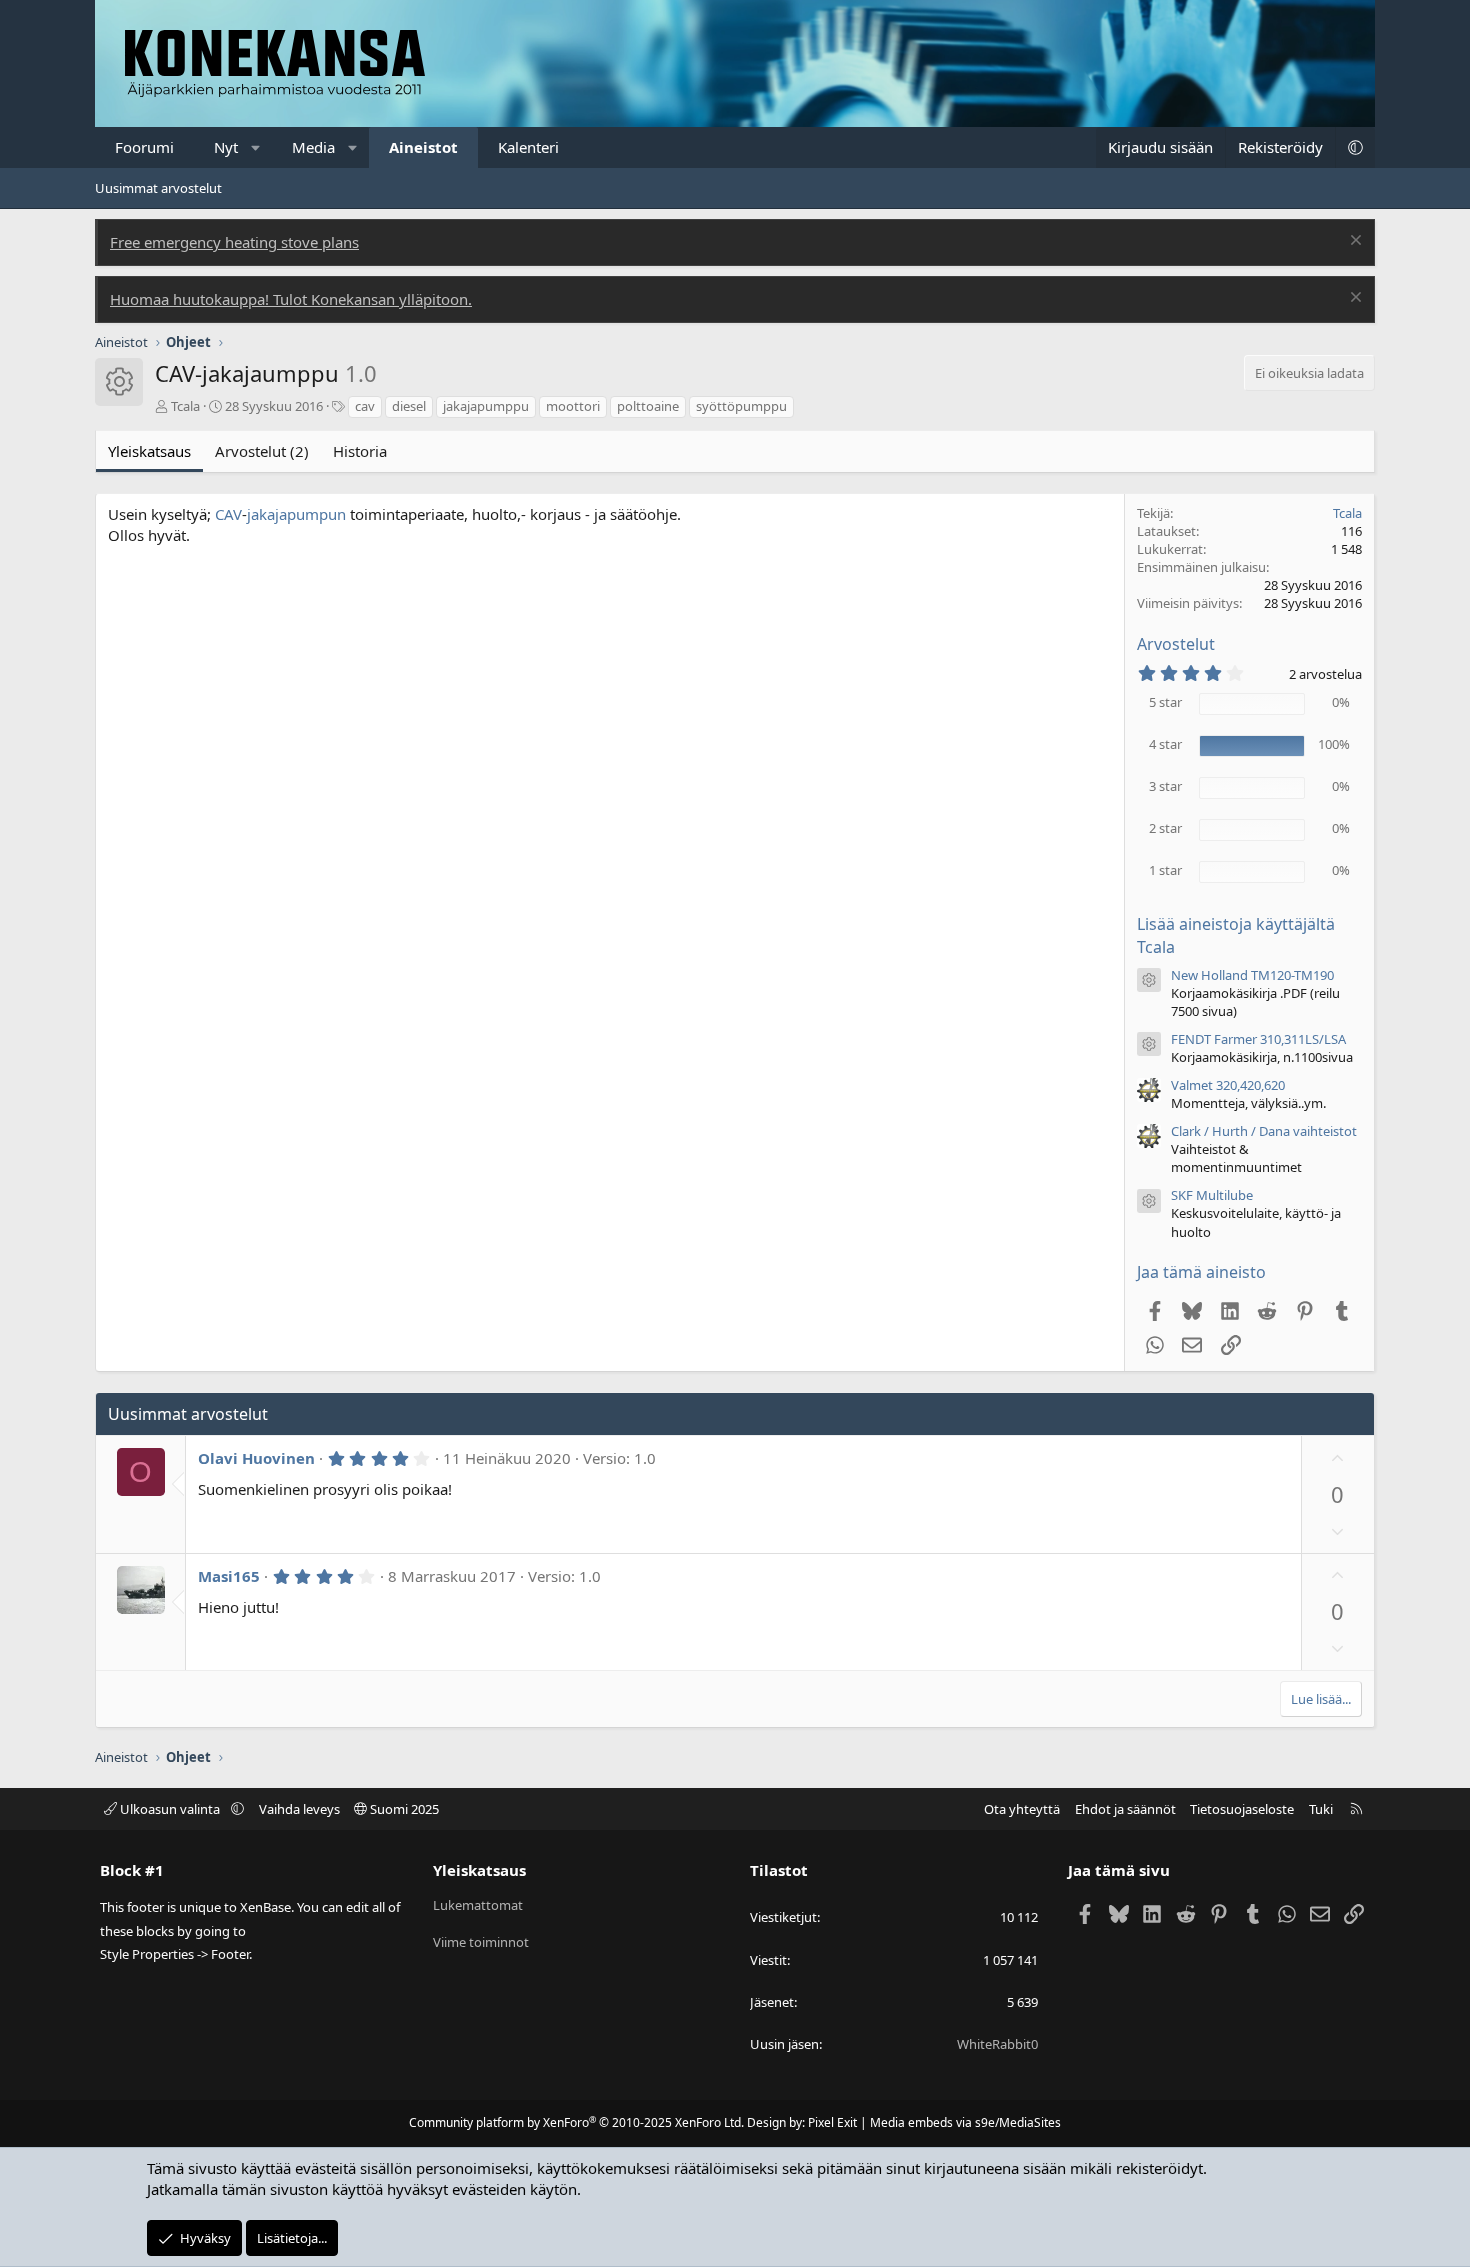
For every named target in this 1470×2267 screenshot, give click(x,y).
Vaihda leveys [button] (299, 1809)
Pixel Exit (832, 2122)
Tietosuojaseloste (1242, 1809)
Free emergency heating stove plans (234, 242)
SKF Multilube (1212, 1195)
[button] (256, 147)
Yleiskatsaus (149, 451)
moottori (573, 406)
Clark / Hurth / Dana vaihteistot (1264, 1131)
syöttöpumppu (741, 406)
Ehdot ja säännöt (1125, 1809)
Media (313, 147)
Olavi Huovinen (256, 1458)
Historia (360, 451)
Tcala (185, 406)
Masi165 (229, 1576)
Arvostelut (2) (262, 451)
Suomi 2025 (403, 1809)
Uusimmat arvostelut (158, 188)
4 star (1165, 744)
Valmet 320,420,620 (1228, 1085)
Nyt (226, 147)
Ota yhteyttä (1022, 1809)
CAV (228, 514)
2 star (1165, 828)
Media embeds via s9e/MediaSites (965, 2122)
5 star (1165, 702)
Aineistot (423, 147)
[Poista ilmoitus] (1353, 242)
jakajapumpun (296, 514)
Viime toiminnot (481, 1942)
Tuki (1321, 1809)
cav (365, 406)
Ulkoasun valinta (170, 1809)
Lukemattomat (478, 1905)
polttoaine (648, 406)
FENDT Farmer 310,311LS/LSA (1258, 1039)
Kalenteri (528, 147)
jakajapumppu (486, 406)
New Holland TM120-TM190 (1252, 975)
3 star (1165, 786)
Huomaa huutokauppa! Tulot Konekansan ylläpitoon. (291, 299)
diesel (409, 406)
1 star (1165, 870)
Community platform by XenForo (576, 2122)
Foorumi (144, 147)
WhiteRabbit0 (997, 2044)
